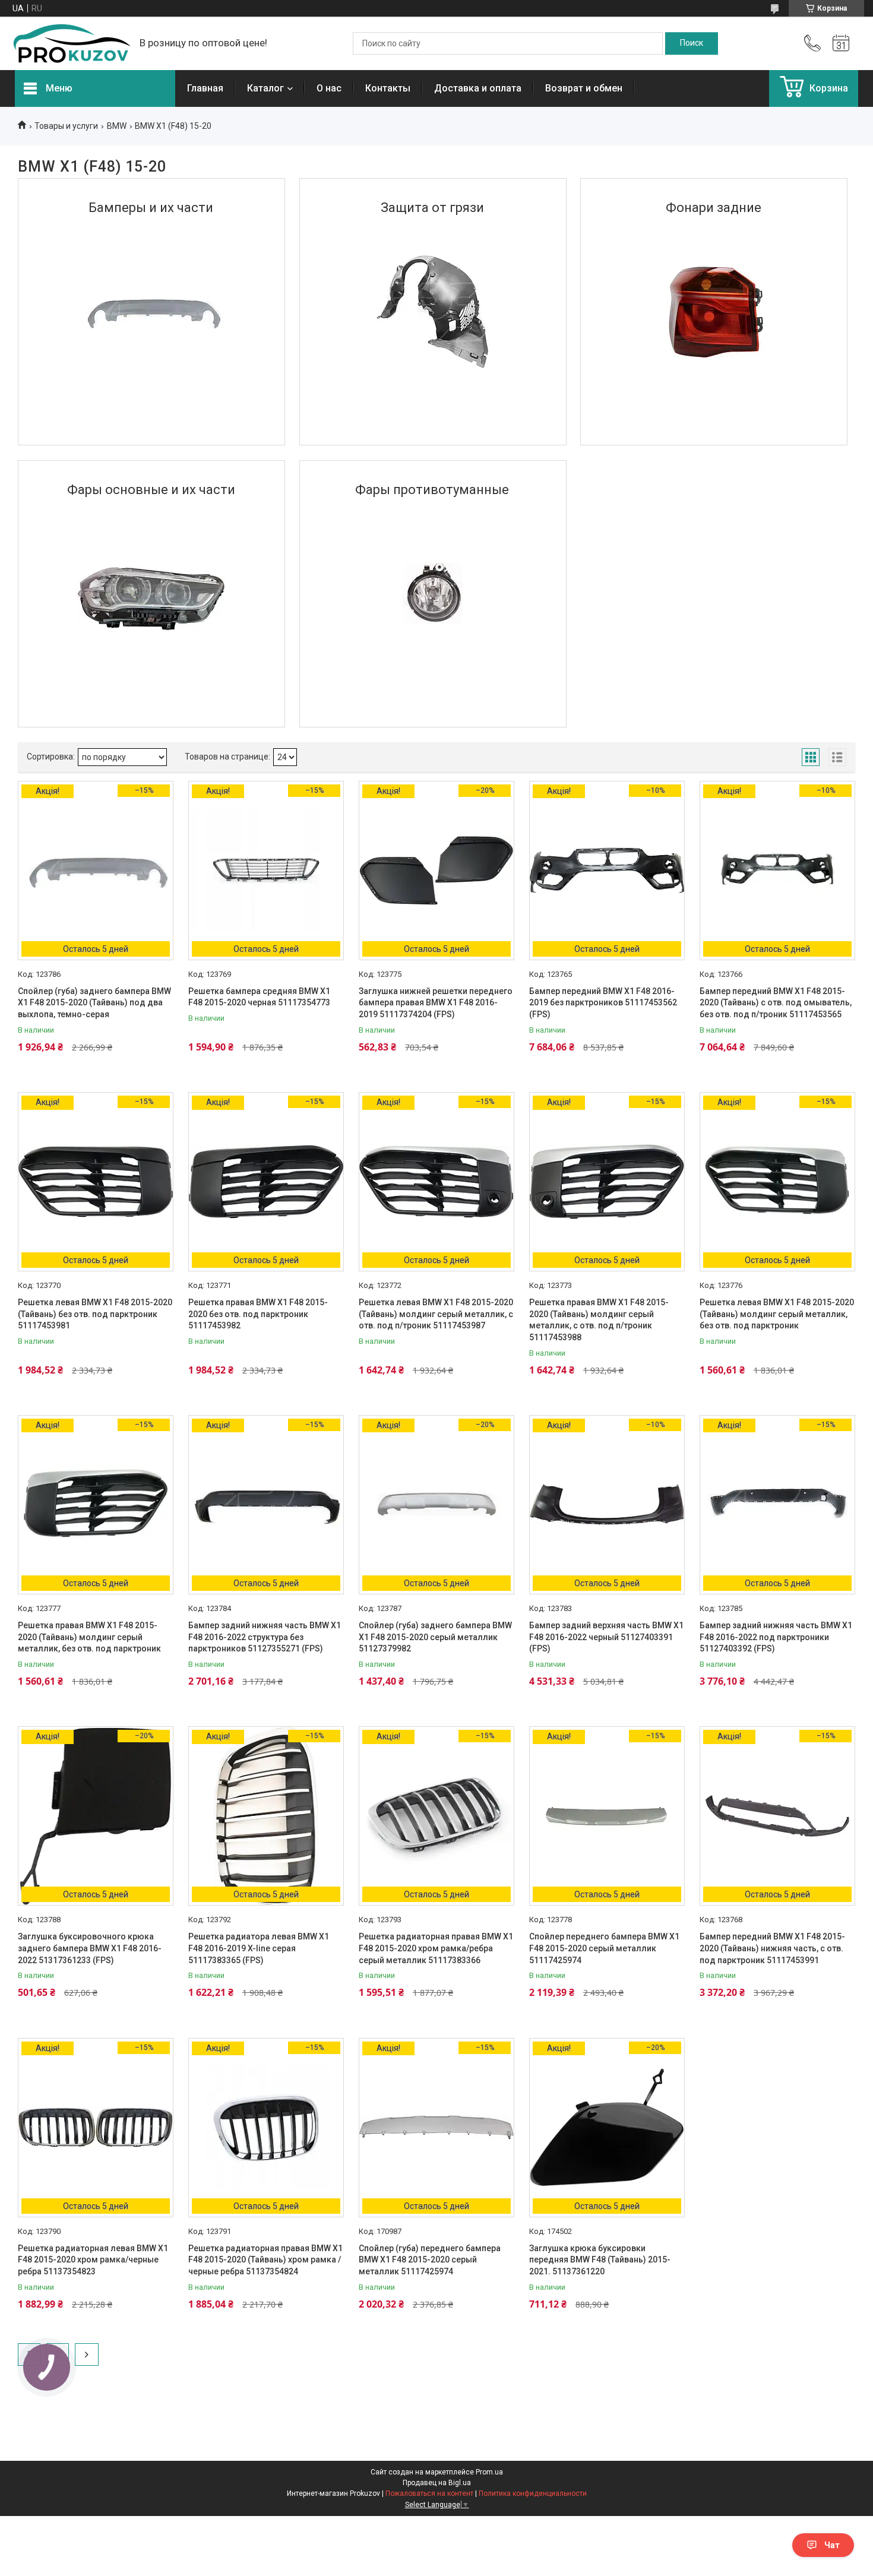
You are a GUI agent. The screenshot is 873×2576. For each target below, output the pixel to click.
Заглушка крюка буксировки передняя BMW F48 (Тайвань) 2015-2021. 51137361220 (600, 2260)
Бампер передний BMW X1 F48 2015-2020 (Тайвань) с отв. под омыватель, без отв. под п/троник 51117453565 (776, 1003)
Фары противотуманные (432, 490)
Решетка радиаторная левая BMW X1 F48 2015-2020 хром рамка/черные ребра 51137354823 (93, 2260)
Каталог (265, 88)
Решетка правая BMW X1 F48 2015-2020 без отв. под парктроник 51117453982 (258, 1314)
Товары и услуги (66, 126)
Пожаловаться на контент (429, 2493)
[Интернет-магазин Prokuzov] (71, 43)
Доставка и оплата (478, 88)
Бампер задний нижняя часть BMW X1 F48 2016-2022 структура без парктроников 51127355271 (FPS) (265, 1637)
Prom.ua (489, 2472)
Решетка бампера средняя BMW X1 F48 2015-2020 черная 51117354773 (259, 997)
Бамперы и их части (151, 208)
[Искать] (692, 43)
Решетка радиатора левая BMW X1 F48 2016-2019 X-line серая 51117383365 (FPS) (259, 1948)
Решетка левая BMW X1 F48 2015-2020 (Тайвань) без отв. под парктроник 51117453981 (95, 1314)
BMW (117, 126)
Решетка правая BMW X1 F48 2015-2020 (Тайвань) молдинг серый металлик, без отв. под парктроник (89, 1637)
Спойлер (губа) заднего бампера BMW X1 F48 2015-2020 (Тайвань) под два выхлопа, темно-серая (94, 1003)
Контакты (388, 88)
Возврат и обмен (584, 88)
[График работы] (841, 43)
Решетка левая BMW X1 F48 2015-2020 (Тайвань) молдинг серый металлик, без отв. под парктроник (777, 1314)
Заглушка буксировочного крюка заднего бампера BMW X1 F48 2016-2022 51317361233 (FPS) (90, 1948)
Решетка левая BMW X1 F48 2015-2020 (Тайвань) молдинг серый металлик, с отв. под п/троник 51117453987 (436, 1314)
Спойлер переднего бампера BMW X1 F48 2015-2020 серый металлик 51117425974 (604, 1948)
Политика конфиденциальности (533, 2493)
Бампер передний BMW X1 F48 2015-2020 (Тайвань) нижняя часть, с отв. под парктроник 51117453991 (772, 1948)
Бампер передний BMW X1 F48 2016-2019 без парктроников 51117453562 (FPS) (603, 1003)
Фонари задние (714, 208)
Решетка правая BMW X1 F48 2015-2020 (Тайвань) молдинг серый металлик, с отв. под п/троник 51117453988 (599, 1320)
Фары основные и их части (151, 490)
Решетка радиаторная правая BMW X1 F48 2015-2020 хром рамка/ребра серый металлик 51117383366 (436, 1948)
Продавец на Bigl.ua (437, 2483)
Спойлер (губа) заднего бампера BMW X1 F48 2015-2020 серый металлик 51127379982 (435, 1637)
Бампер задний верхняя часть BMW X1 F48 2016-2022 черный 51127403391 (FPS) (606, 1637)
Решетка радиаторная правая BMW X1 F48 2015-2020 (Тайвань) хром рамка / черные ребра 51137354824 (265, 2260)
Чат (832, 2545)
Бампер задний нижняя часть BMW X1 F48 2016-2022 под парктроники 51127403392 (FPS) (776, 1637)
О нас (329, 88)
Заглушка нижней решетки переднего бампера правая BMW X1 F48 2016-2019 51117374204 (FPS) (436, 1003)
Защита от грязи (432, 208)
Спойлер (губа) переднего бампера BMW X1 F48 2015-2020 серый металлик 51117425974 (430, 2260)
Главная (205, 88)
